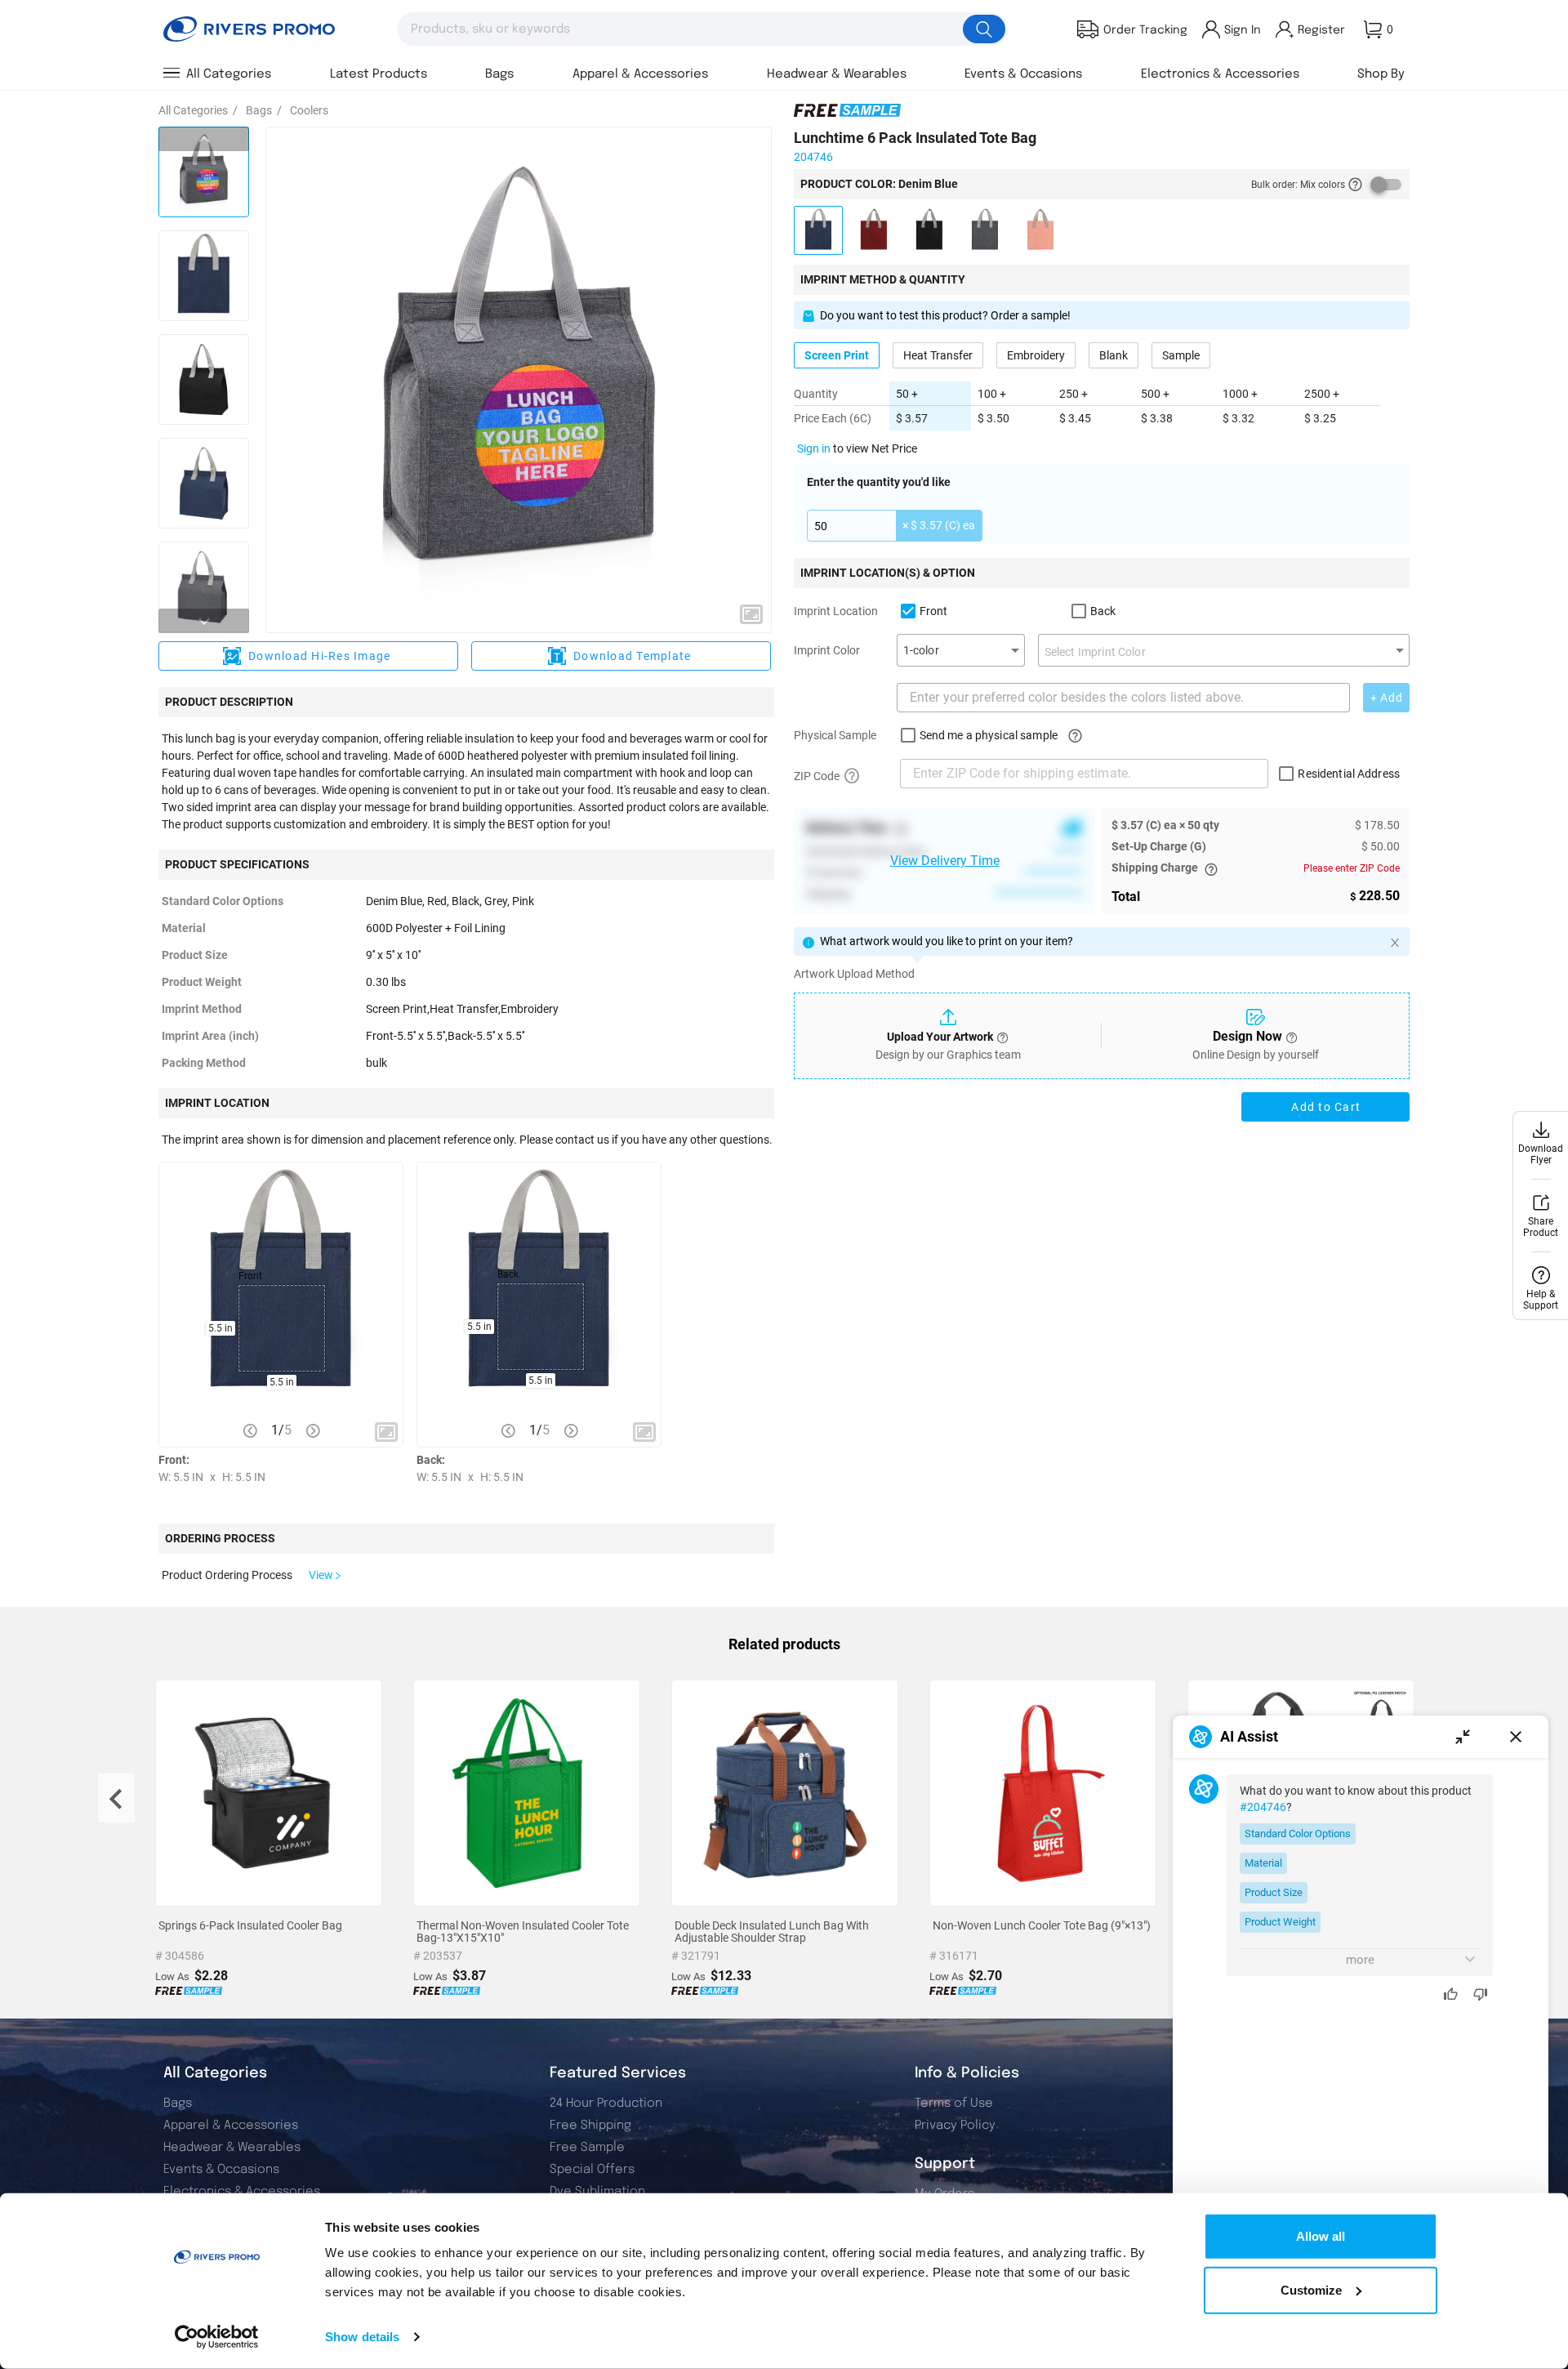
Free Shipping (590, 2126)
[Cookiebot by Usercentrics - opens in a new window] (217, 2337)
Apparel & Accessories (231, 2126)
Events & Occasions (221, 2170)
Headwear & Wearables (232, 2148)
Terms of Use (954, 2104)
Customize (1311, 2289)
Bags (178, 2104)
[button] (751, 614)
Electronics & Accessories (242, 2192)
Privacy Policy (955, 2126)
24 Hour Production (606, 2104)
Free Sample (587, 2148)
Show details (362, 2337)
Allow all (1321, 2236)
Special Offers (592, 2170)
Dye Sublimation (597, 2192)
